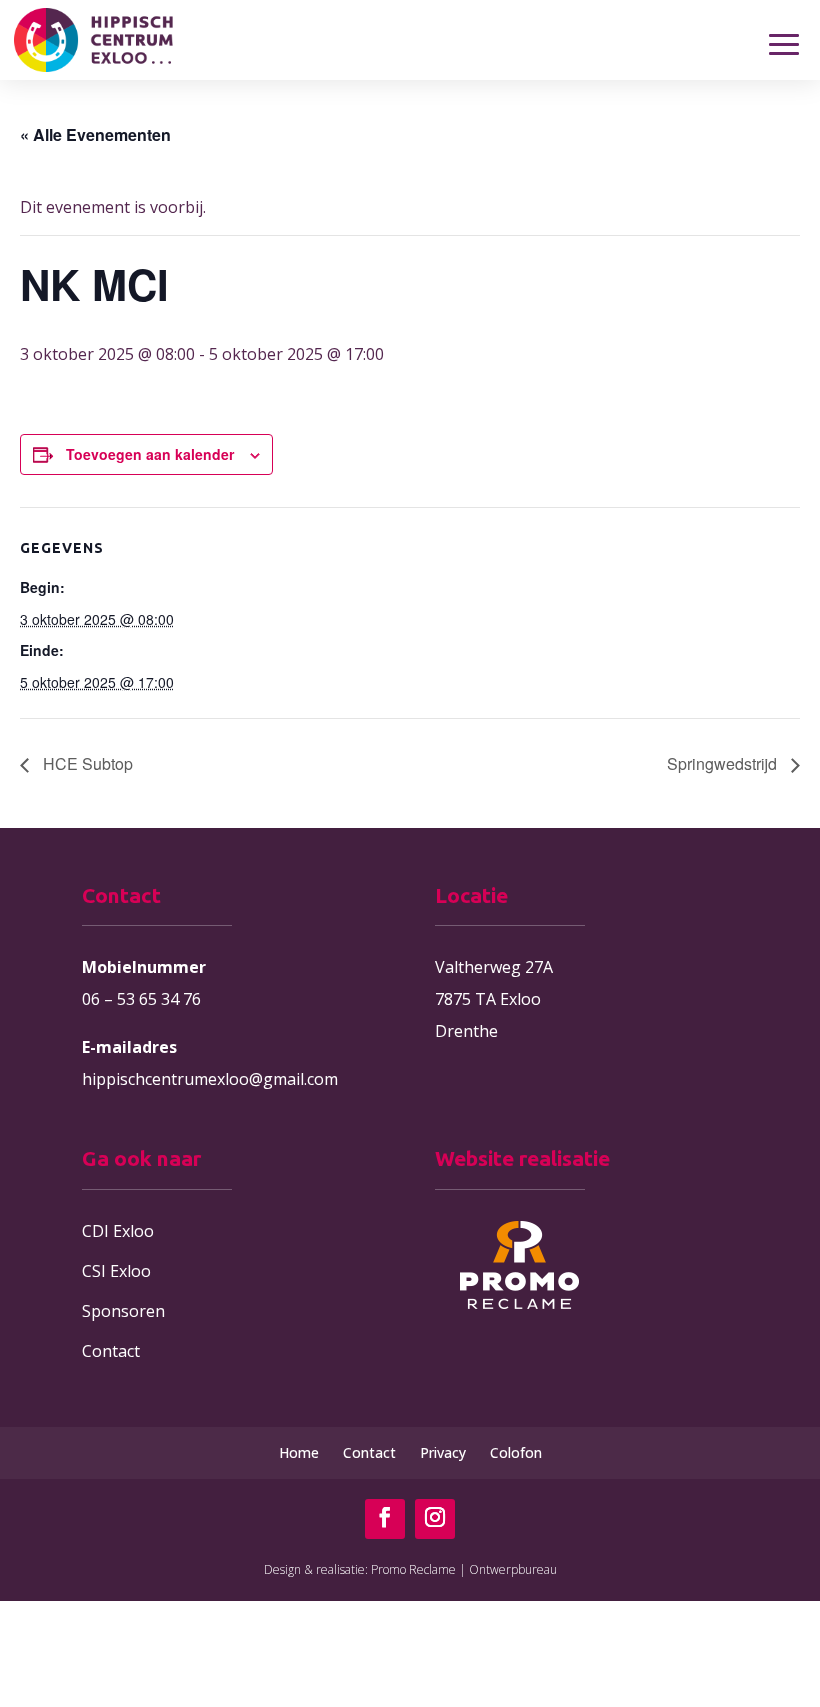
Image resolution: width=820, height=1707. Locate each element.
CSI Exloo (116, 1271)
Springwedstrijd (724, 763)
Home (299, 1452)
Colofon (516, 1452)
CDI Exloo (118, 1231)
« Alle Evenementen (95, 134)
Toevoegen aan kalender (150, 454)
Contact (111, 1351)
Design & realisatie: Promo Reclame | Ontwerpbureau (410, 1569)
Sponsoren (123, 1311)
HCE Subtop (86, 763)
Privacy (443, 1452)
